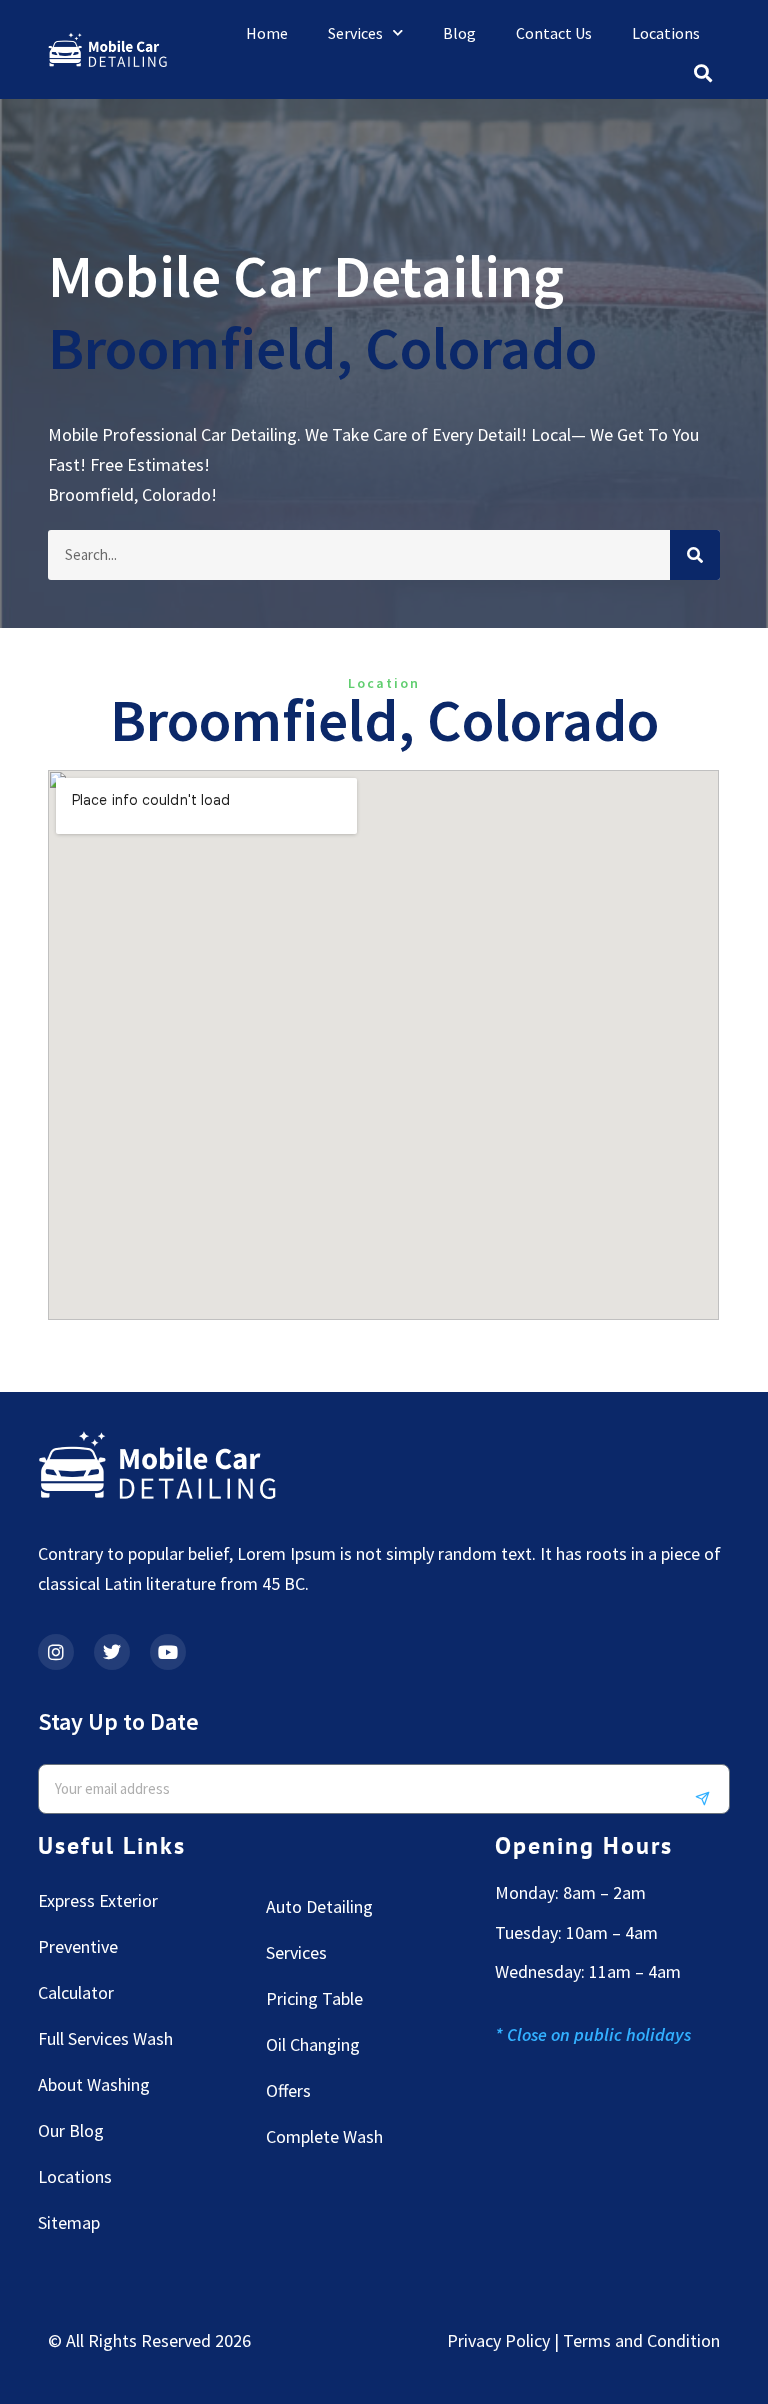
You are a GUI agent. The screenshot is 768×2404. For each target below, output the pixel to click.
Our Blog (71, 2130)
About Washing (94, 2084)
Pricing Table (314, 1998)
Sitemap (69, 2222)
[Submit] (710, 1799)
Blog (459, 33)
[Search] (695, 555)
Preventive (78, 1946)
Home (267, 33)
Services (355, 33)
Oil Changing (313, 2044)
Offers (288, 2090)
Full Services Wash (105, 2038)
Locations (666, 33)
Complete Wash (324, 2136)
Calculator (76, 1992)
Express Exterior (98, 1900)
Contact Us (554, 33)
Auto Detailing (319, 1906)
